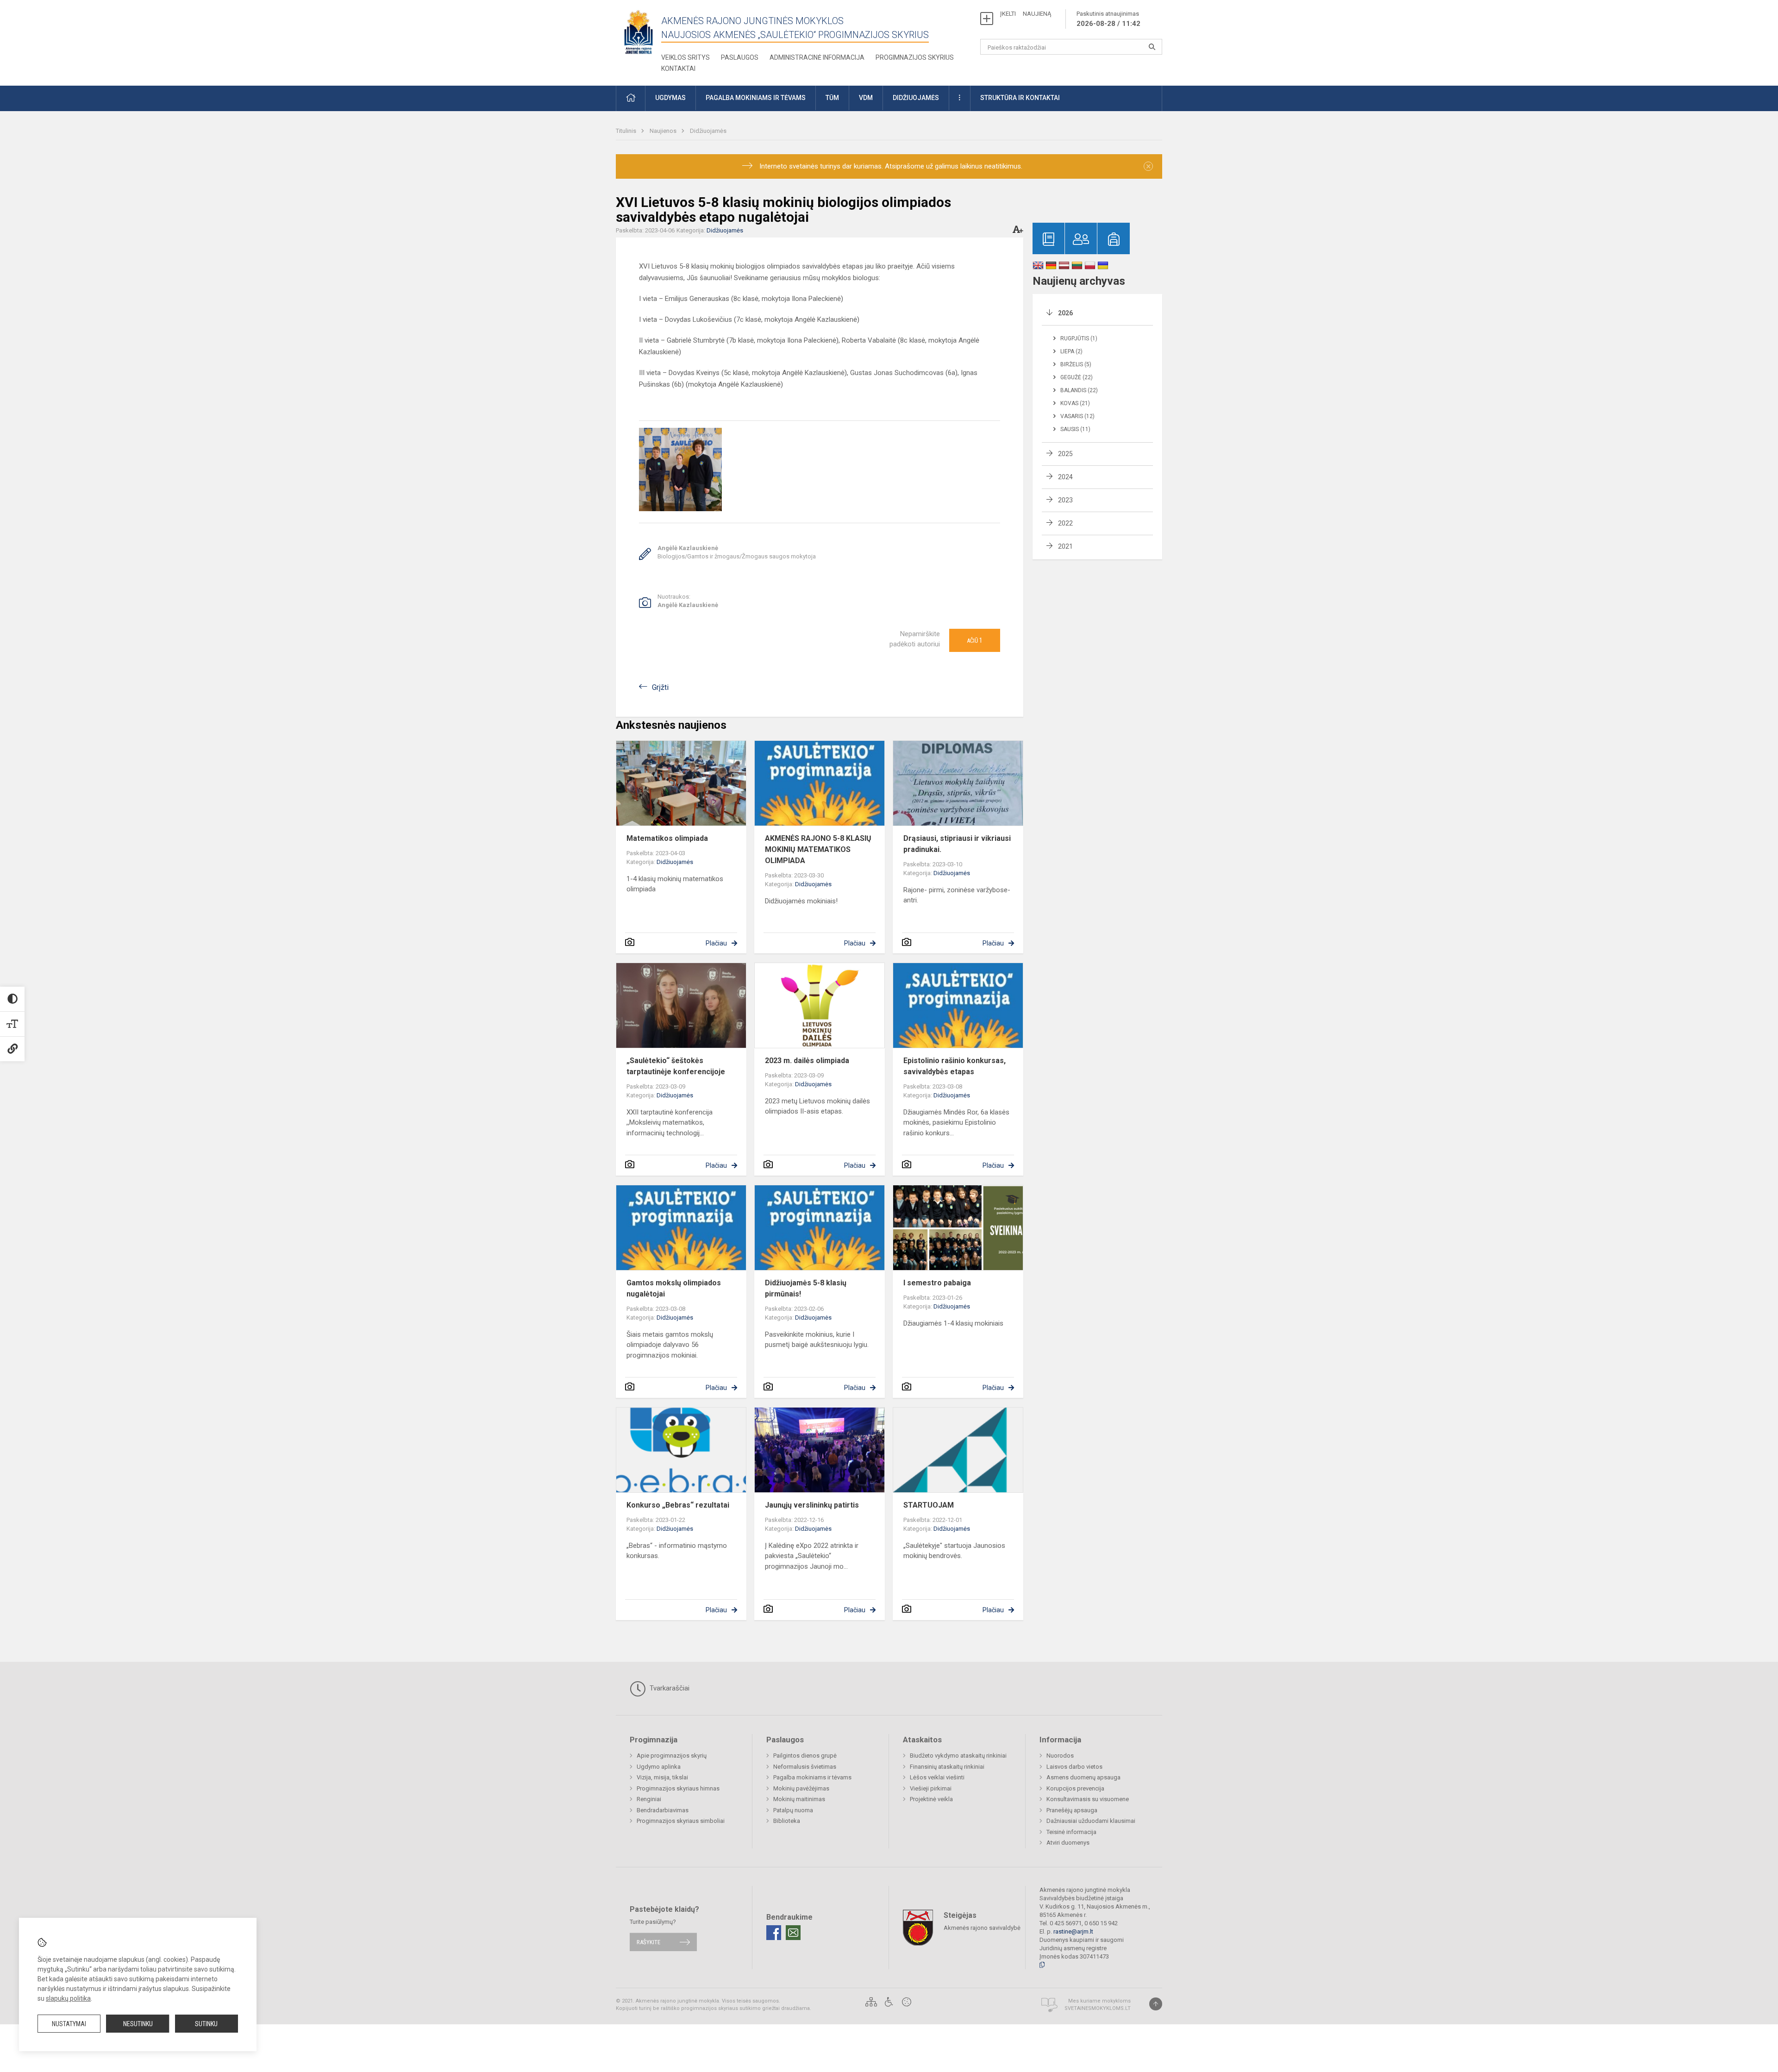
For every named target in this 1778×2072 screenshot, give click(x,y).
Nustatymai (69, 2024)
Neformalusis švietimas (805, 1767)
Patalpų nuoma (793, 1810)
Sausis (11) (1075, 429)
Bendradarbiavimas (663, 1810)
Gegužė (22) (1077, 377)
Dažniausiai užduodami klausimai (1091, 1821)
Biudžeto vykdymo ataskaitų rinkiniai (958, 1756)
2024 (1065, 477)
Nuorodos (1060, 1756)
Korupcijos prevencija (1075, 1788)
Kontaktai (678, 69)
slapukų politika (68, 1998)
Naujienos (664, 131)
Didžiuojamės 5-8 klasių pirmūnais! (806, 1288)
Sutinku (206, 2024)
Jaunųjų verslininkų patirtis (812, 1505)
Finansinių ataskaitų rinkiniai (947, 1767)
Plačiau (716, 943)
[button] (631, 98)
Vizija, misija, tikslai (662, 1777)
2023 (1065, 500)
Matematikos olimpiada (667, 838)
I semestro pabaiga (937, 1283)
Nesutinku (138, 2024)
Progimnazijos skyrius (915, 57)
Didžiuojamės (708, 131)
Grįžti (660, 687)
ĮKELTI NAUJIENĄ (1026, 14)
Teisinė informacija (1071, 1832)
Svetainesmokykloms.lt (1098, 2008)
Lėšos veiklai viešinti (937, 1777)
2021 (1065, 546)
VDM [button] (866, 98)
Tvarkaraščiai (669, 1688)
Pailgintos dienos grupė (805, 1756)
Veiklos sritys (686, 57)
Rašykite (648, 1942)
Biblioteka (787, 1821)
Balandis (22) (1079, 390)
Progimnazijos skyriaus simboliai (681, 1821)
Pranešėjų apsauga (1072, 1810)
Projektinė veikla (931, 1799)
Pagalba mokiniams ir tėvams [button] (756, 98)
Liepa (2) (1071, 351)
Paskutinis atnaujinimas (1108, 19)
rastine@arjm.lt (1073, 1931)
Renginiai (649, 1799)
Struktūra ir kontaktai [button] (1020, 98)
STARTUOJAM (929, 1505)
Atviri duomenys (1068, 1843)
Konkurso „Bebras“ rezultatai (678, 1505)
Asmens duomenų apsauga (1083, 1777)
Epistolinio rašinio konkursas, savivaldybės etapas (955, 1066)
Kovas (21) (1075, 403)
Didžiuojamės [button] (916, 98)
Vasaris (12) (1077, 416)
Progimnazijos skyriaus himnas (678, 1788)
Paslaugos (740, 57)
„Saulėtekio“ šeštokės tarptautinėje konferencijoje (676, 1066)
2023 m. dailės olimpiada (807, 1061)
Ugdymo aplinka (659, 1767)
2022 (1065, 523)
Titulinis (627, 131)
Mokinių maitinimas (799, 1799)
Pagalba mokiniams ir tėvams (812, 1777)
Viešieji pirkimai (931, 1788)
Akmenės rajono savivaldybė (982, 1927)
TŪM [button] (832, 98)
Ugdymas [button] (670, 98)
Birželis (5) (1076, 364)
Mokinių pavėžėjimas (801, 1788)
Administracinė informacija (817, 57)
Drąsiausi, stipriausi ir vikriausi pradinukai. (957, 844)
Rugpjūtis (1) (1079, 338)
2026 (1065, 313)
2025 (1065, 454)
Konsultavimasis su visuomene (1088, 1799)
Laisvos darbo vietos (1074, 1767)
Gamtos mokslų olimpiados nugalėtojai (674, 1288)
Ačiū (975, 640)
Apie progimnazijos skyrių (672, 1756)
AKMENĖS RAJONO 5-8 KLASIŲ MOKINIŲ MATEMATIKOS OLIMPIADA (818, 849)
